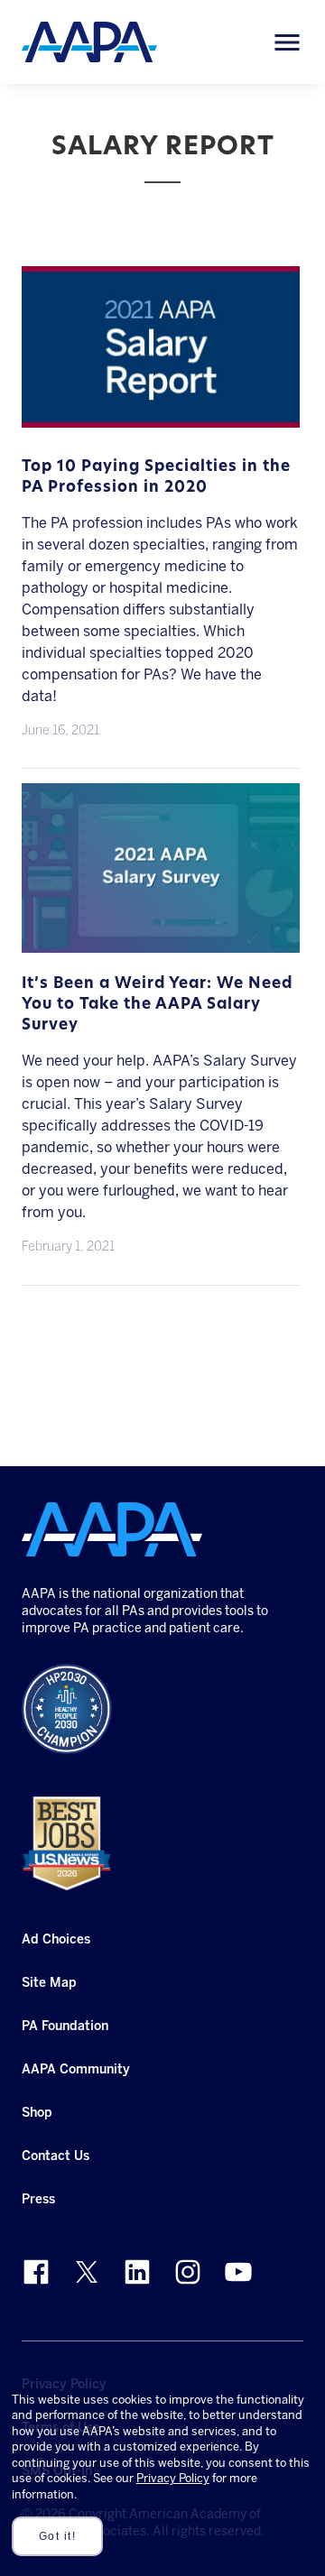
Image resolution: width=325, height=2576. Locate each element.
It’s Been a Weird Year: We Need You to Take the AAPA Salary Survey (157, 1004)
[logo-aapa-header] (89, 41)
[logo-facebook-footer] (36, 2272)
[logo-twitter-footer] (87, 2272)
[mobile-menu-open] (287, 42)
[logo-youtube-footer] (238, 2272)
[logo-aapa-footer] (112, 1529)
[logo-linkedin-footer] (137, 2272)
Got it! (58, 2536)
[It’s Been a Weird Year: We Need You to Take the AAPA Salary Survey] (161, 942)
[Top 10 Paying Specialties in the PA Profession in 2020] (161, 416)
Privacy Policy (173, 2478)
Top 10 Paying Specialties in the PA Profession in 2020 (156, 477)
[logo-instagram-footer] (188, 2272)
